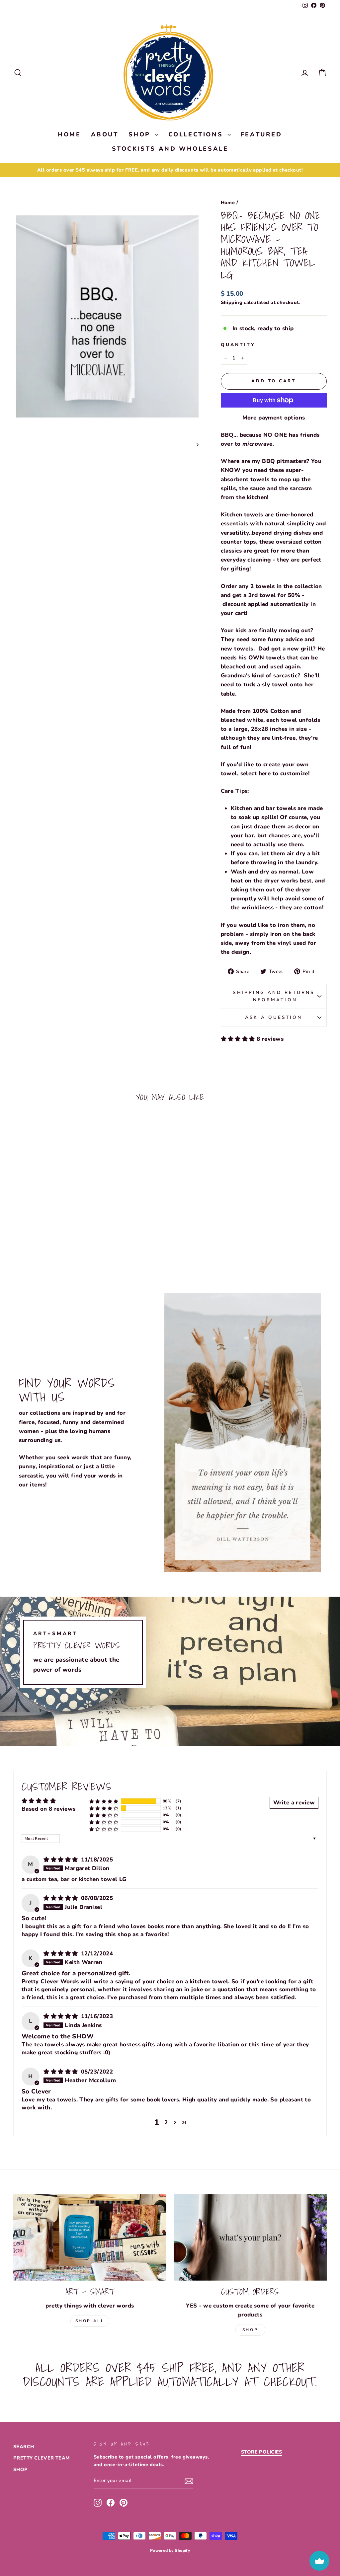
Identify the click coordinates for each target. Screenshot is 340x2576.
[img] (62, 1860)
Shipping (232, 302)
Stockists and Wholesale (170, 149)
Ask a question (274, 1017)
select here (255, 773)
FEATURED (261, 134)
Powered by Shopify (170, 2550)
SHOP (141, 134)
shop (250, 2330)
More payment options (274, 418)
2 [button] (166, 2122)
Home (228, 202)
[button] (239, 1039)
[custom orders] (250, 2237)
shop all (90, 2321)
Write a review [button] (294, 1803)
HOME (69, 134)
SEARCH (24, 2447)
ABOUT (105, 134)
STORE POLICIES (262, 2452)
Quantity (238, 345)
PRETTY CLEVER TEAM (42, 2458)
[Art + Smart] (90, 2237)
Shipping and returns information (274, 996)
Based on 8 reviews (49, 1809)
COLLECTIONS (197, 134)
